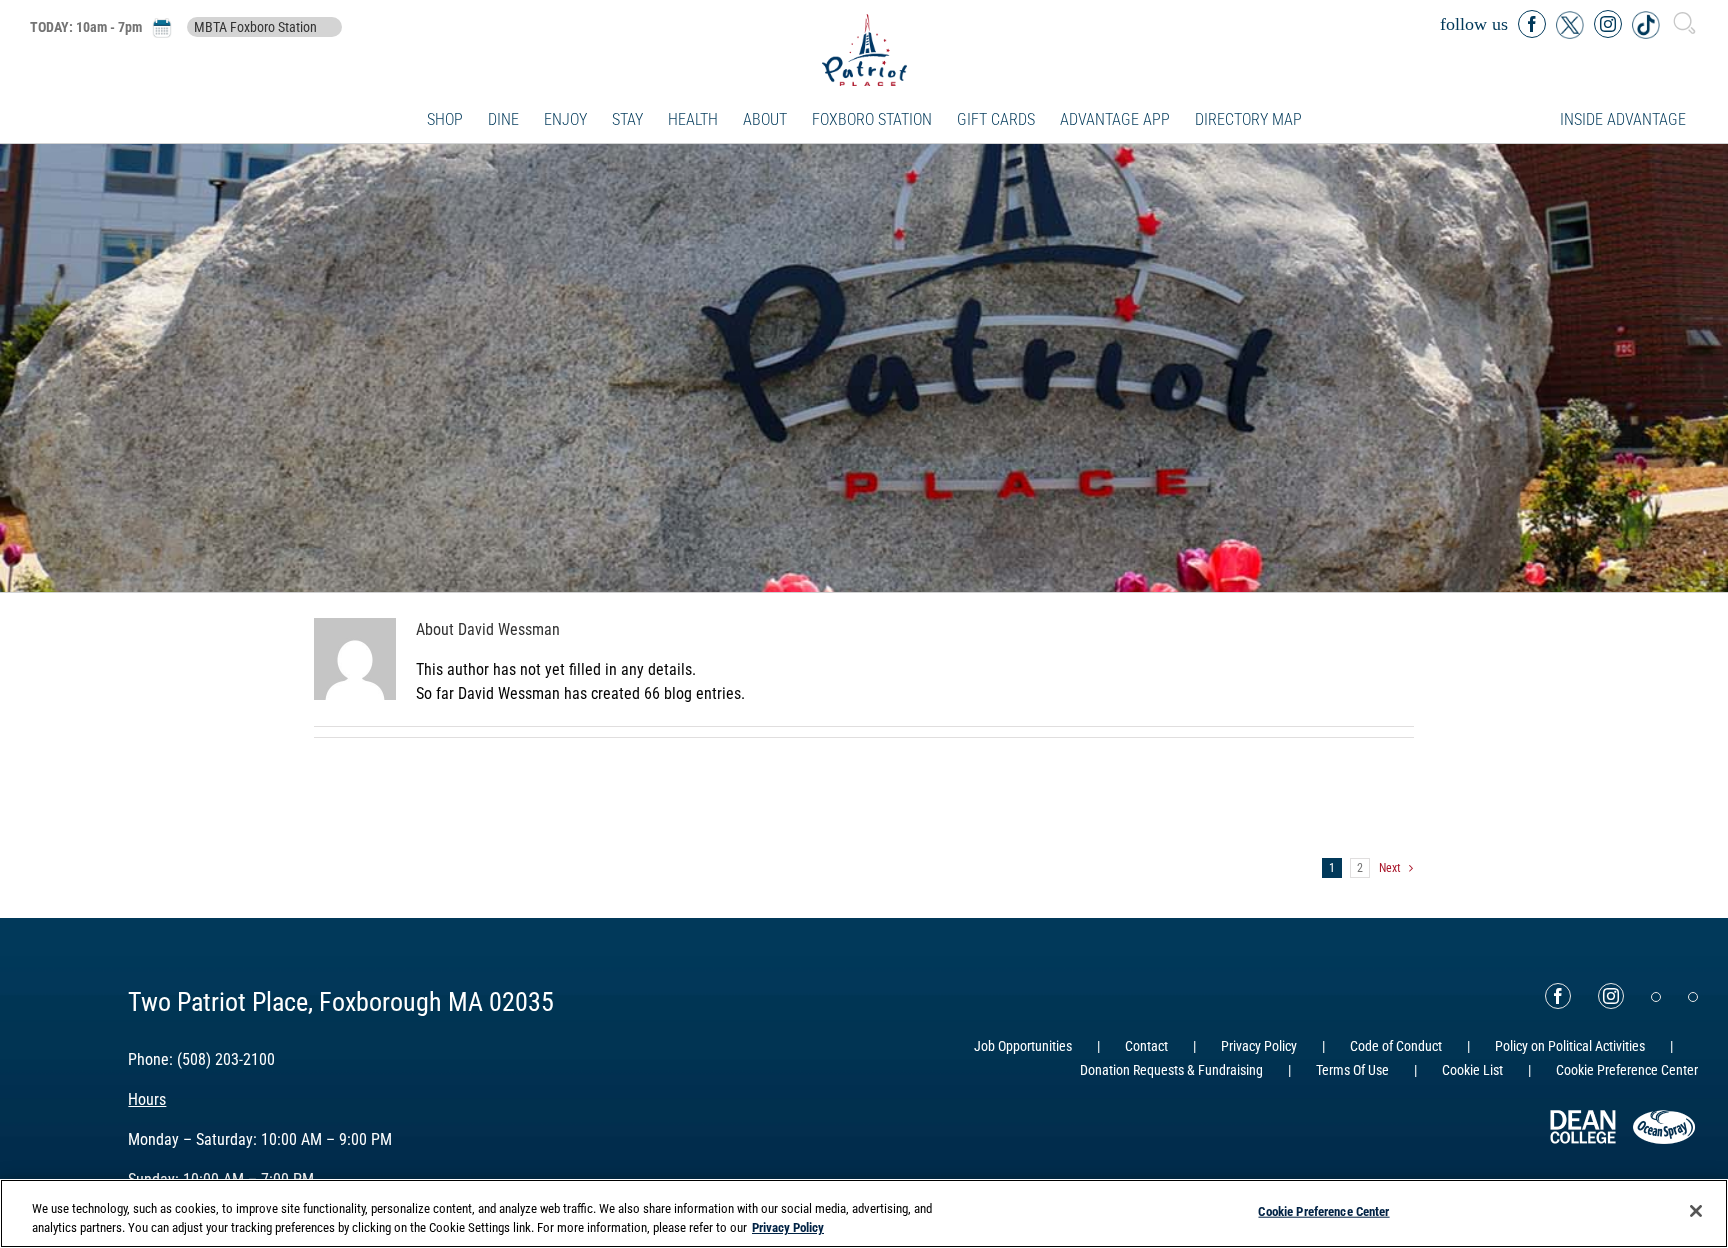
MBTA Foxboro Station (255, 27)
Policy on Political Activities (1570, 1046)
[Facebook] (1558, 996)
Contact (1146, 1046)
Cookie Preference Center (1323, 1211)
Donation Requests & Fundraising (1171, 1070)
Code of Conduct (1396, 1046)
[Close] (1696, 1211)
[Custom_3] (1656, 997)
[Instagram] (1611, 996)
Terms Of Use (1352, 1070)
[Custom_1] (1693, 997)
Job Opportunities (1023, 1046)
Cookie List (1472, 1070)
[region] (864, 1213)
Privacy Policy (1259, 1046)
